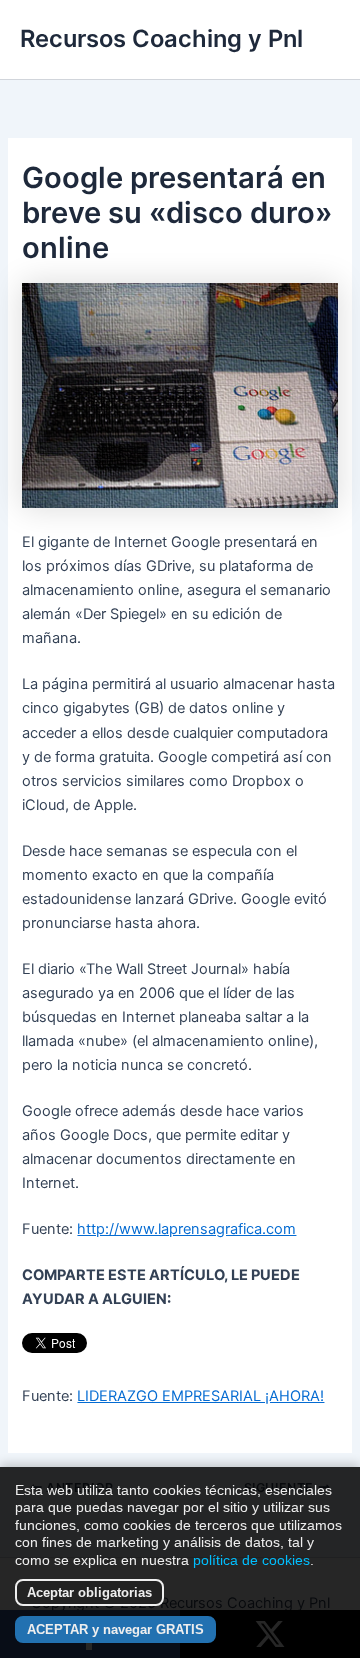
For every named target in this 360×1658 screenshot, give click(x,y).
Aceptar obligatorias (89, 1592)
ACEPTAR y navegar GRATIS (115, 1629)
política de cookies (251, 1560)
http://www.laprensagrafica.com (186, 1229)
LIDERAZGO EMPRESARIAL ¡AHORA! (200, 1396)
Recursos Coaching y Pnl (161, 38)
